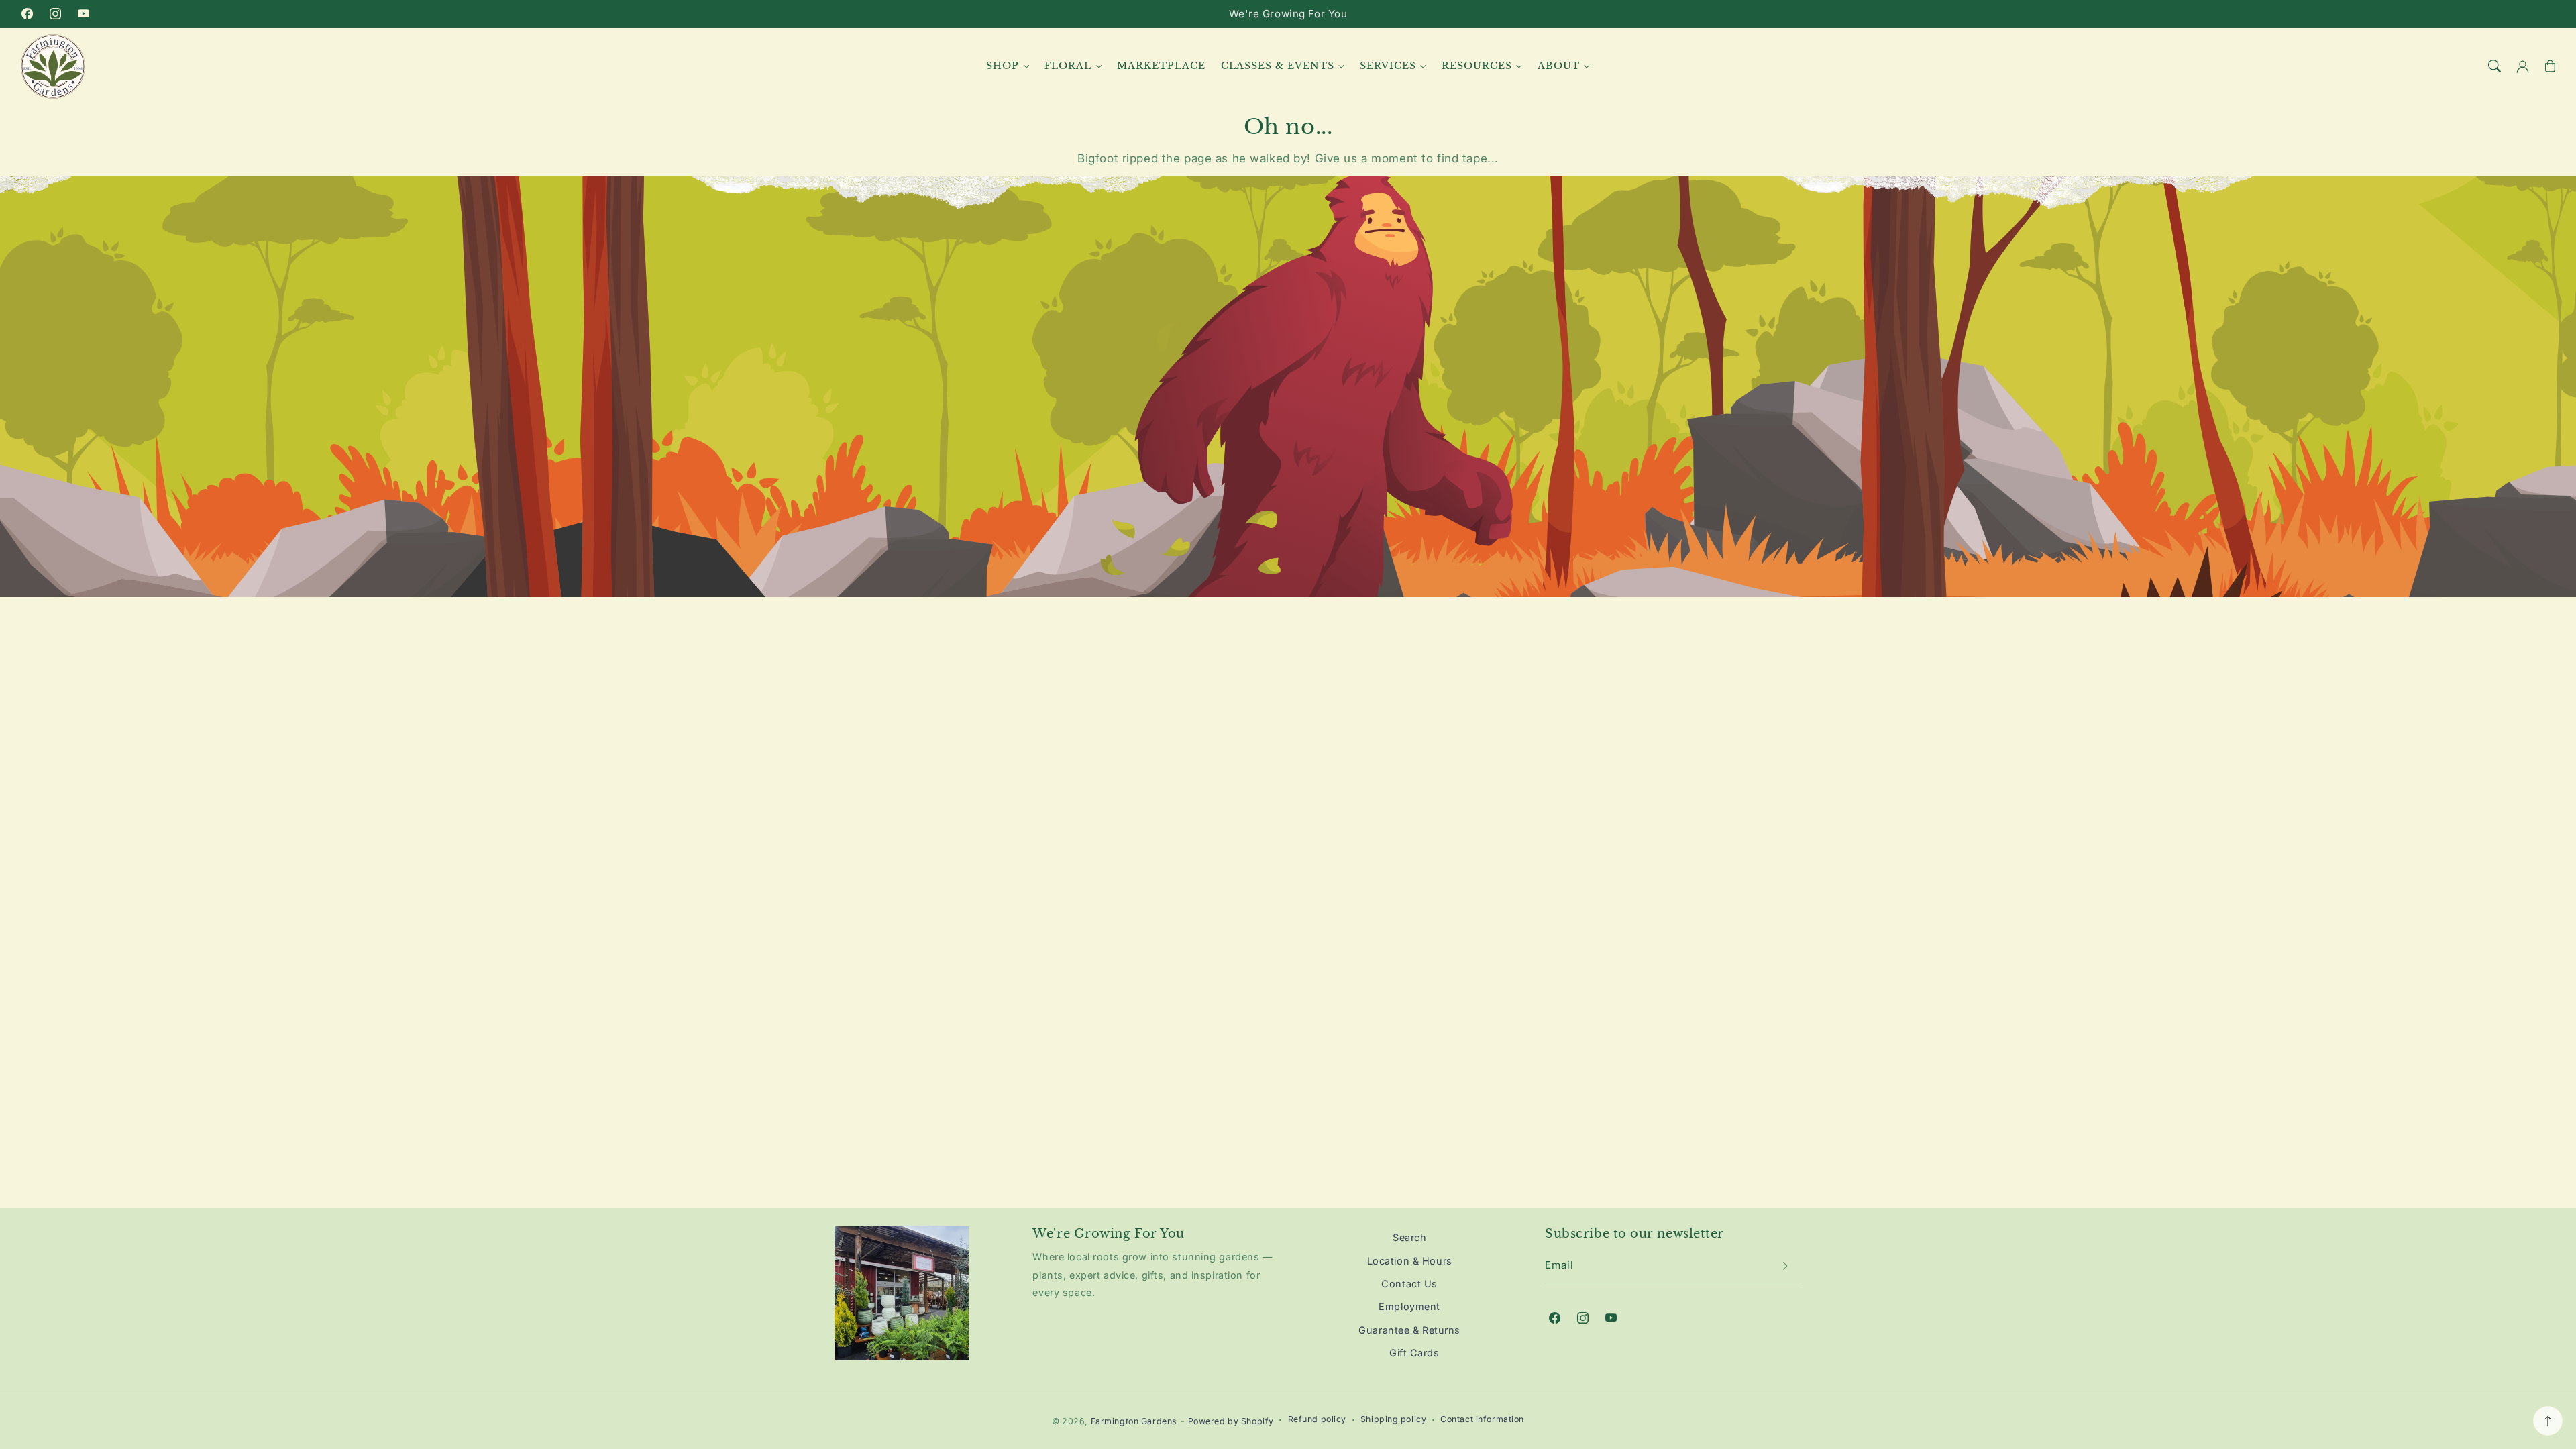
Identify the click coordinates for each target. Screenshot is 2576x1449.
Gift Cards (1414, 1353)
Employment (1409, 1306)
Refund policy (1317, 1419)
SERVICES (1388, 66)
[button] (2495, 66)
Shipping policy (1394, 1419)
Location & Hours (1410, 1261)
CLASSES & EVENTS (1278, 66)
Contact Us (1409, 1284)
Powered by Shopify (1231, 1421)
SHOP (1003, 66)
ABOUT (1559, 66)
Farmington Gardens (1134, 1421)
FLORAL (1068, 66)
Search (1409, 1237)
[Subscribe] (1786, 1266)
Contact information (1482, 1419)
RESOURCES (1477, 66)
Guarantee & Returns (1409, 1330)
